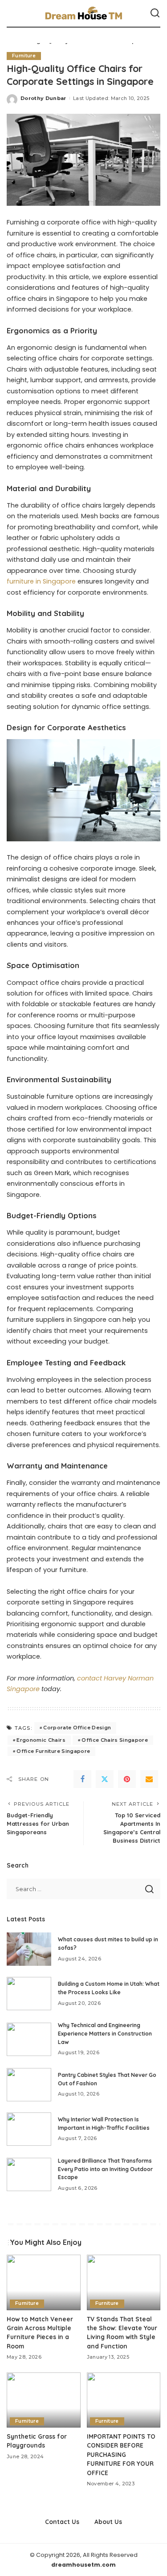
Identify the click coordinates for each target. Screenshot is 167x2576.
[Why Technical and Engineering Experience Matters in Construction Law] (29, 2039)
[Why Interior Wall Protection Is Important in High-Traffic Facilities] (29, 2129)
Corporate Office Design (77, 1728)
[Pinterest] (127, 1779)
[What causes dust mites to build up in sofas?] (29, 1949)
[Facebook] (82, 1779)
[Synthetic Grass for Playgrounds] (44, 2400)
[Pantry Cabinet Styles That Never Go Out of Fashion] (29, 2085)
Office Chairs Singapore (115, 1740)
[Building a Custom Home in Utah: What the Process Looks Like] (29, 1994)
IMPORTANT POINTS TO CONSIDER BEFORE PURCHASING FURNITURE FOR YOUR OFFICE (121, 2454)
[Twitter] (105, 1779)
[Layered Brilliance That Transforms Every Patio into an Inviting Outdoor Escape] (29, 2174)
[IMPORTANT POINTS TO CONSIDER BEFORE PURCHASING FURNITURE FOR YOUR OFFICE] (124, 2400)
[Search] (155, 13)
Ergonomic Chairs (41, 1740)
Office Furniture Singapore (53, 1751)
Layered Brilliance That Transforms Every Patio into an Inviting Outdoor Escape (105, 2169)
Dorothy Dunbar (43, 98)
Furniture (24, 56)
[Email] (149, 1779)
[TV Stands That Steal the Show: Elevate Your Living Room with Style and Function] (124, 2282)
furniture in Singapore (41, 581)
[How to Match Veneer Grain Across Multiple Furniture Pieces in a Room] (44, 2282)
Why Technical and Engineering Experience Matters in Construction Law (105, 2033)
